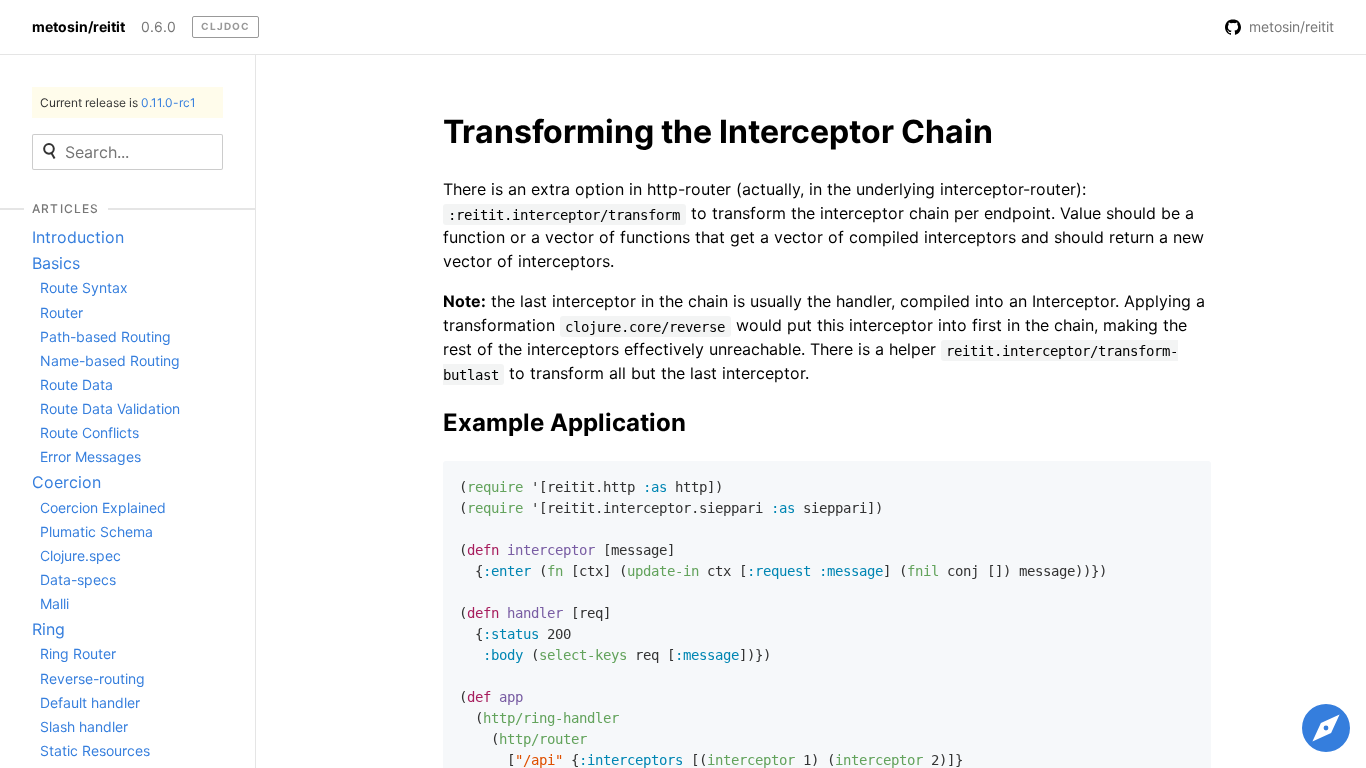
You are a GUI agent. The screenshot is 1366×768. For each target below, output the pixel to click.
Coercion (66, 482)
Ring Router (78, 653)
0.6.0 (158, 27)
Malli (54, 603)
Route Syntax (84, 287)
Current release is (118, 102)
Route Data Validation (110, 408)
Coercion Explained (103, 507)
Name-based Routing (110, 360)
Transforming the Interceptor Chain (718, 131)
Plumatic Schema (96, 531)
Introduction (78, 237)
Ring (48, 629)
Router (61, 312)
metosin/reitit (78, 27)
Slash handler (84, 726)
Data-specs (78, 579)
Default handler (90, 702)
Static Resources (95, 750)
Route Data (76, 384)
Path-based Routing (105, 336)
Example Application (564, 422)
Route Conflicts (89, 432)
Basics (56, 263)
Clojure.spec (80, 555)
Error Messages (90, 456)
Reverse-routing (92, 678)
